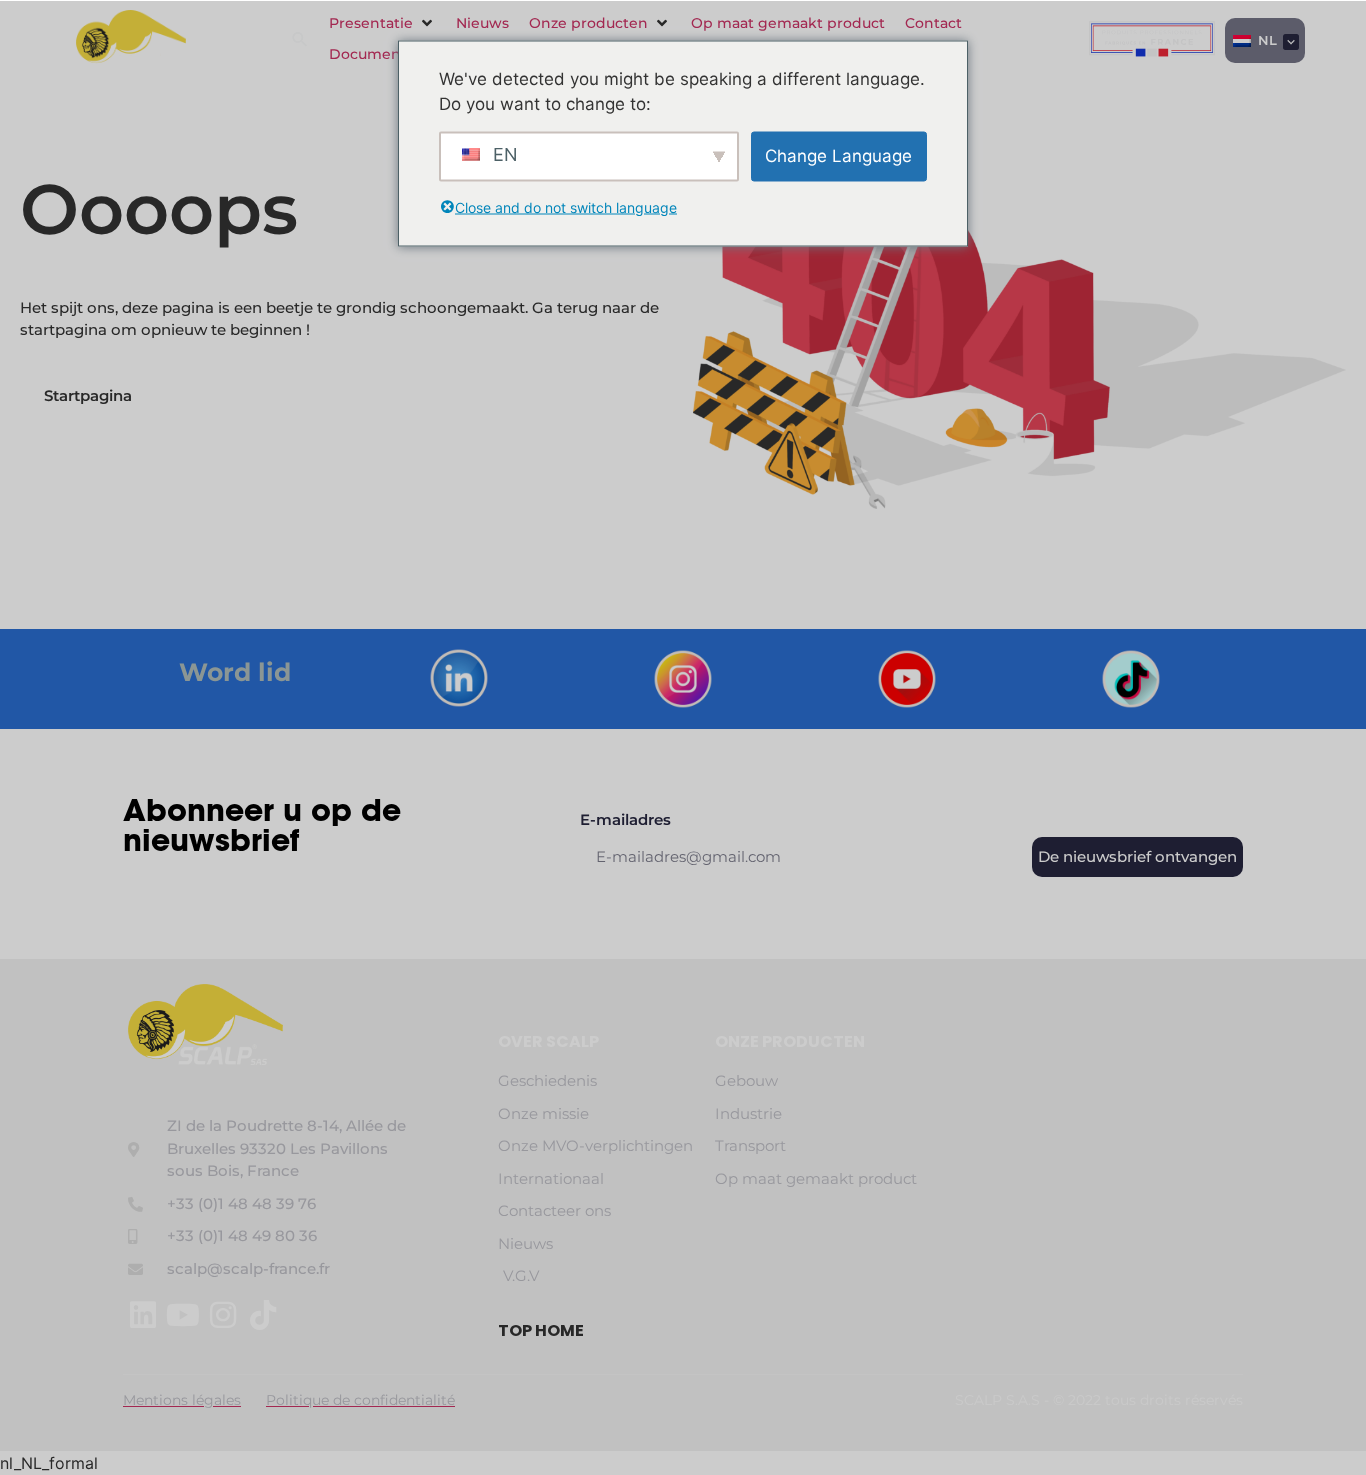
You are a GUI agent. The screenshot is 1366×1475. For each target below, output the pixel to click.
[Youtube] (183, 1315)
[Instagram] (223, 1315)
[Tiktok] (263, 1315)
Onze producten (790, 1041)
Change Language (838, 155)
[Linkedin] (143, 1315)
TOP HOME (541, 1330)
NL (1265, 40)
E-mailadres (625, 820)
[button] (382, 23)
